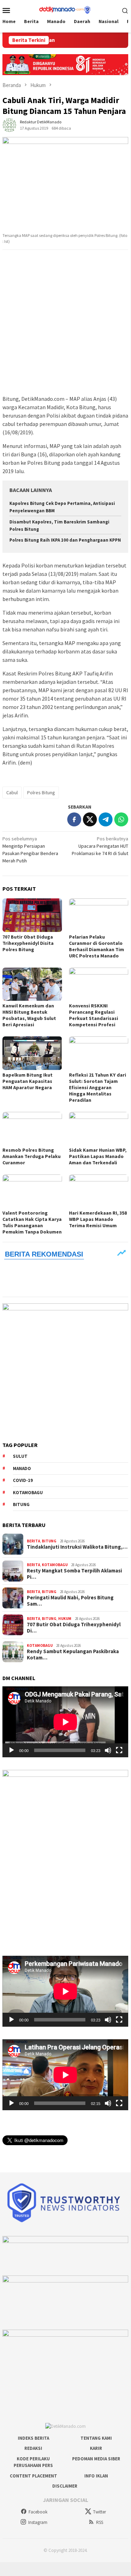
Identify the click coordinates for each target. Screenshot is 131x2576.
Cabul (12, 793)
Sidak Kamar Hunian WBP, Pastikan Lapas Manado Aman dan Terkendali (98, 1156)
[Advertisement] (65, 323)
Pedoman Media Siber (96, 2459)
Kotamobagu (28, 1493)
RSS (100, 2522)
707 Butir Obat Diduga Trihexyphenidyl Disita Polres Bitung (28, 943)
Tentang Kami (96, 2438)
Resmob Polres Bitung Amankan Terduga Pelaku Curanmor (32, 1156)
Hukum (65, 1619)
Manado (22, 1468)
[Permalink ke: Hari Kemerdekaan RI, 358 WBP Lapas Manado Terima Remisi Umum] (99, 1191)
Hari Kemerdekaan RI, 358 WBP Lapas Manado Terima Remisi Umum (98, 1219)
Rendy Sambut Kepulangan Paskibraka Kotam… (73, 1655)
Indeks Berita (33, 2438)
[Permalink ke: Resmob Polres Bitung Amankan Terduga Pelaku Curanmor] (32, 1128)
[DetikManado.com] (65, 9)
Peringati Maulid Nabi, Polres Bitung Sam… (70, 1601)
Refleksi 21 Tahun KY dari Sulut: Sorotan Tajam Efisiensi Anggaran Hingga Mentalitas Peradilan (98, 1087)
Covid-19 (23, 1480)
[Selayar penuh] (119, 1750)
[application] (65, 1722)
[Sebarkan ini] (74, 819)
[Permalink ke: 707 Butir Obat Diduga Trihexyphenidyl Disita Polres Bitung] (32, 915)
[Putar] (11, 1750)
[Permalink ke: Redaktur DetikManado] (9, 124)
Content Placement (33, 2476)
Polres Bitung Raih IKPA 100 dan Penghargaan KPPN (65, 540)
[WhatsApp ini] (121, 819)
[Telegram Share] (106, 819)
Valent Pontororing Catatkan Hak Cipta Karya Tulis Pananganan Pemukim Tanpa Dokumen (32, 1222)
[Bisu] (108, 1750)
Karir (96, 2448)
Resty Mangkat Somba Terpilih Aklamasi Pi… (74, 1574)
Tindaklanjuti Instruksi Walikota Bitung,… (77, 1547)
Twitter (99, 2512)
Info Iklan (96, 2476)
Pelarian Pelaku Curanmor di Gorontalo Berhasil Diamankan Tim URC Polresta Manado (97, 946)
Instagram (38, 2522)
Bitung (21, 1504)
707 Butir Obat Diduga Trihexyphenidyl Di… (74, 1628)
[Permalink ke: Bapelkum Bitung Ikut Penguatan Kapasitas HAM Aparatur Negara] (32, 1053)
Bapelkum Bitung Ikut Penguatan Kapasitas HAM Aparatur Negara (28, 1081)
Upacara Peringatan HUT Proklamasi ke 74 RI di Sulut (100, 846)
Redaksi (33, 2448)
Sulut (20, 1456)
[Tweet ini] (90, 819)
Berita (33, 1541)
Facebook (38, 2512)
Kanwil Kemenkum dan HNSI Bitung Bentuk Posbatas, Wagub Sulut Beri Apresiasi (29, 1015)
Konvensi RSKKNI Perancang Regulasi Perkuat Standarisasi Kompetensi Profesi (94, 1015)
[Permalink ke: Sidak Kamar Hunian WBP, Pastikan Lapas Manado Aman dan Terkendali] (99, 1128)
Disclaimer (65, 2486)
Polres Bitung (41, 793)
